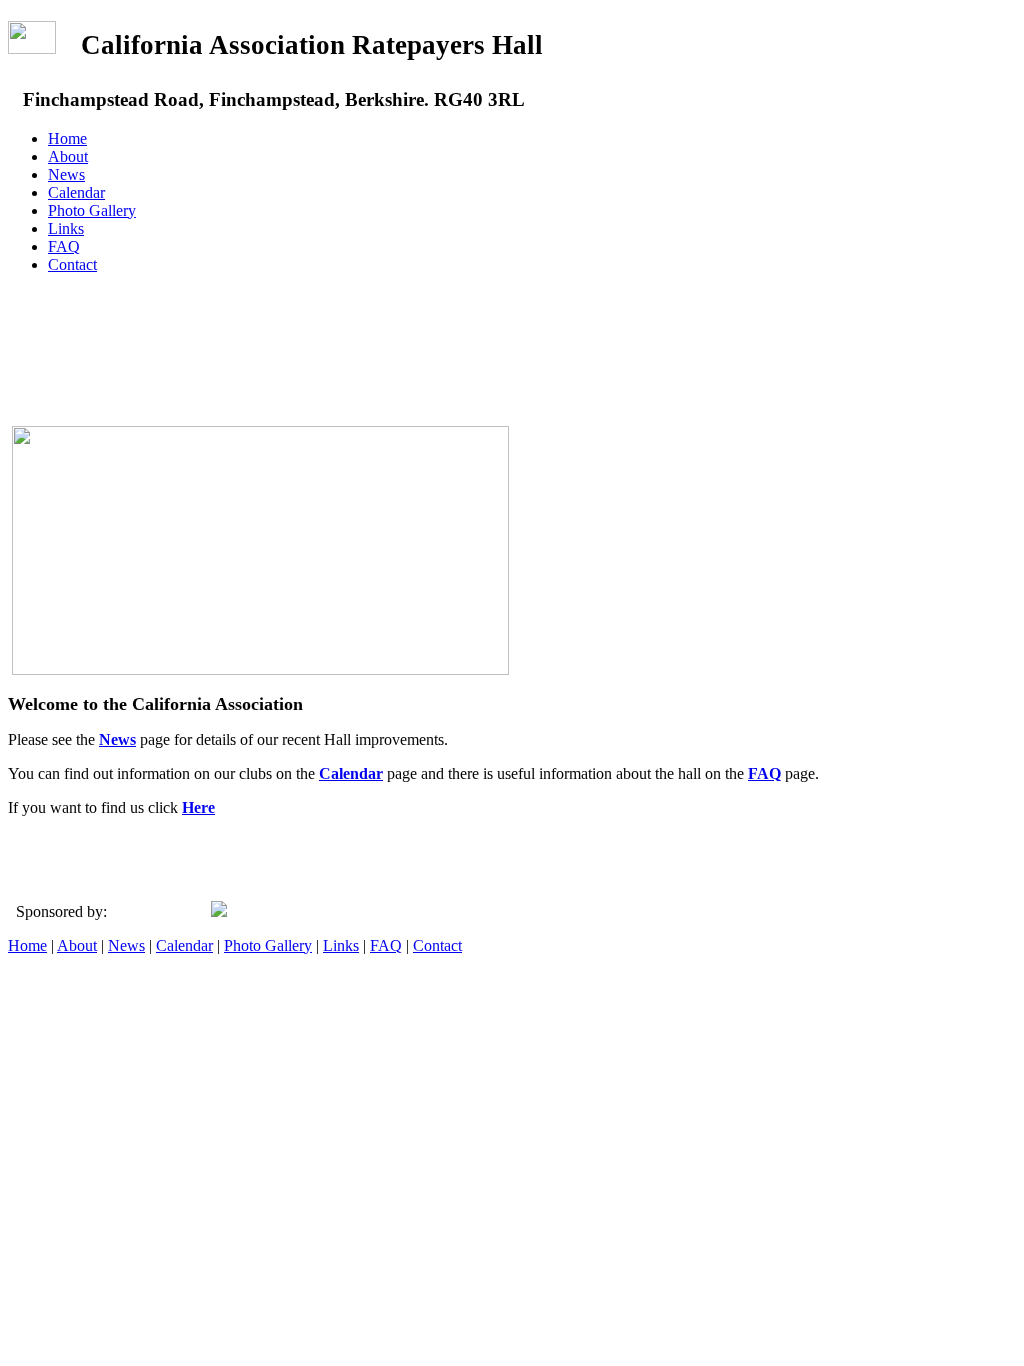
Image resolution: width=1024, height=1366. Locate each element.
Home (67, 138)
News (66, 174)
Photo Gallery (92, 210)
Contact (72, 264)
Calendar (76, 192)
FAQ (64, 246)
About (68, 156)
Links (66, 228)
